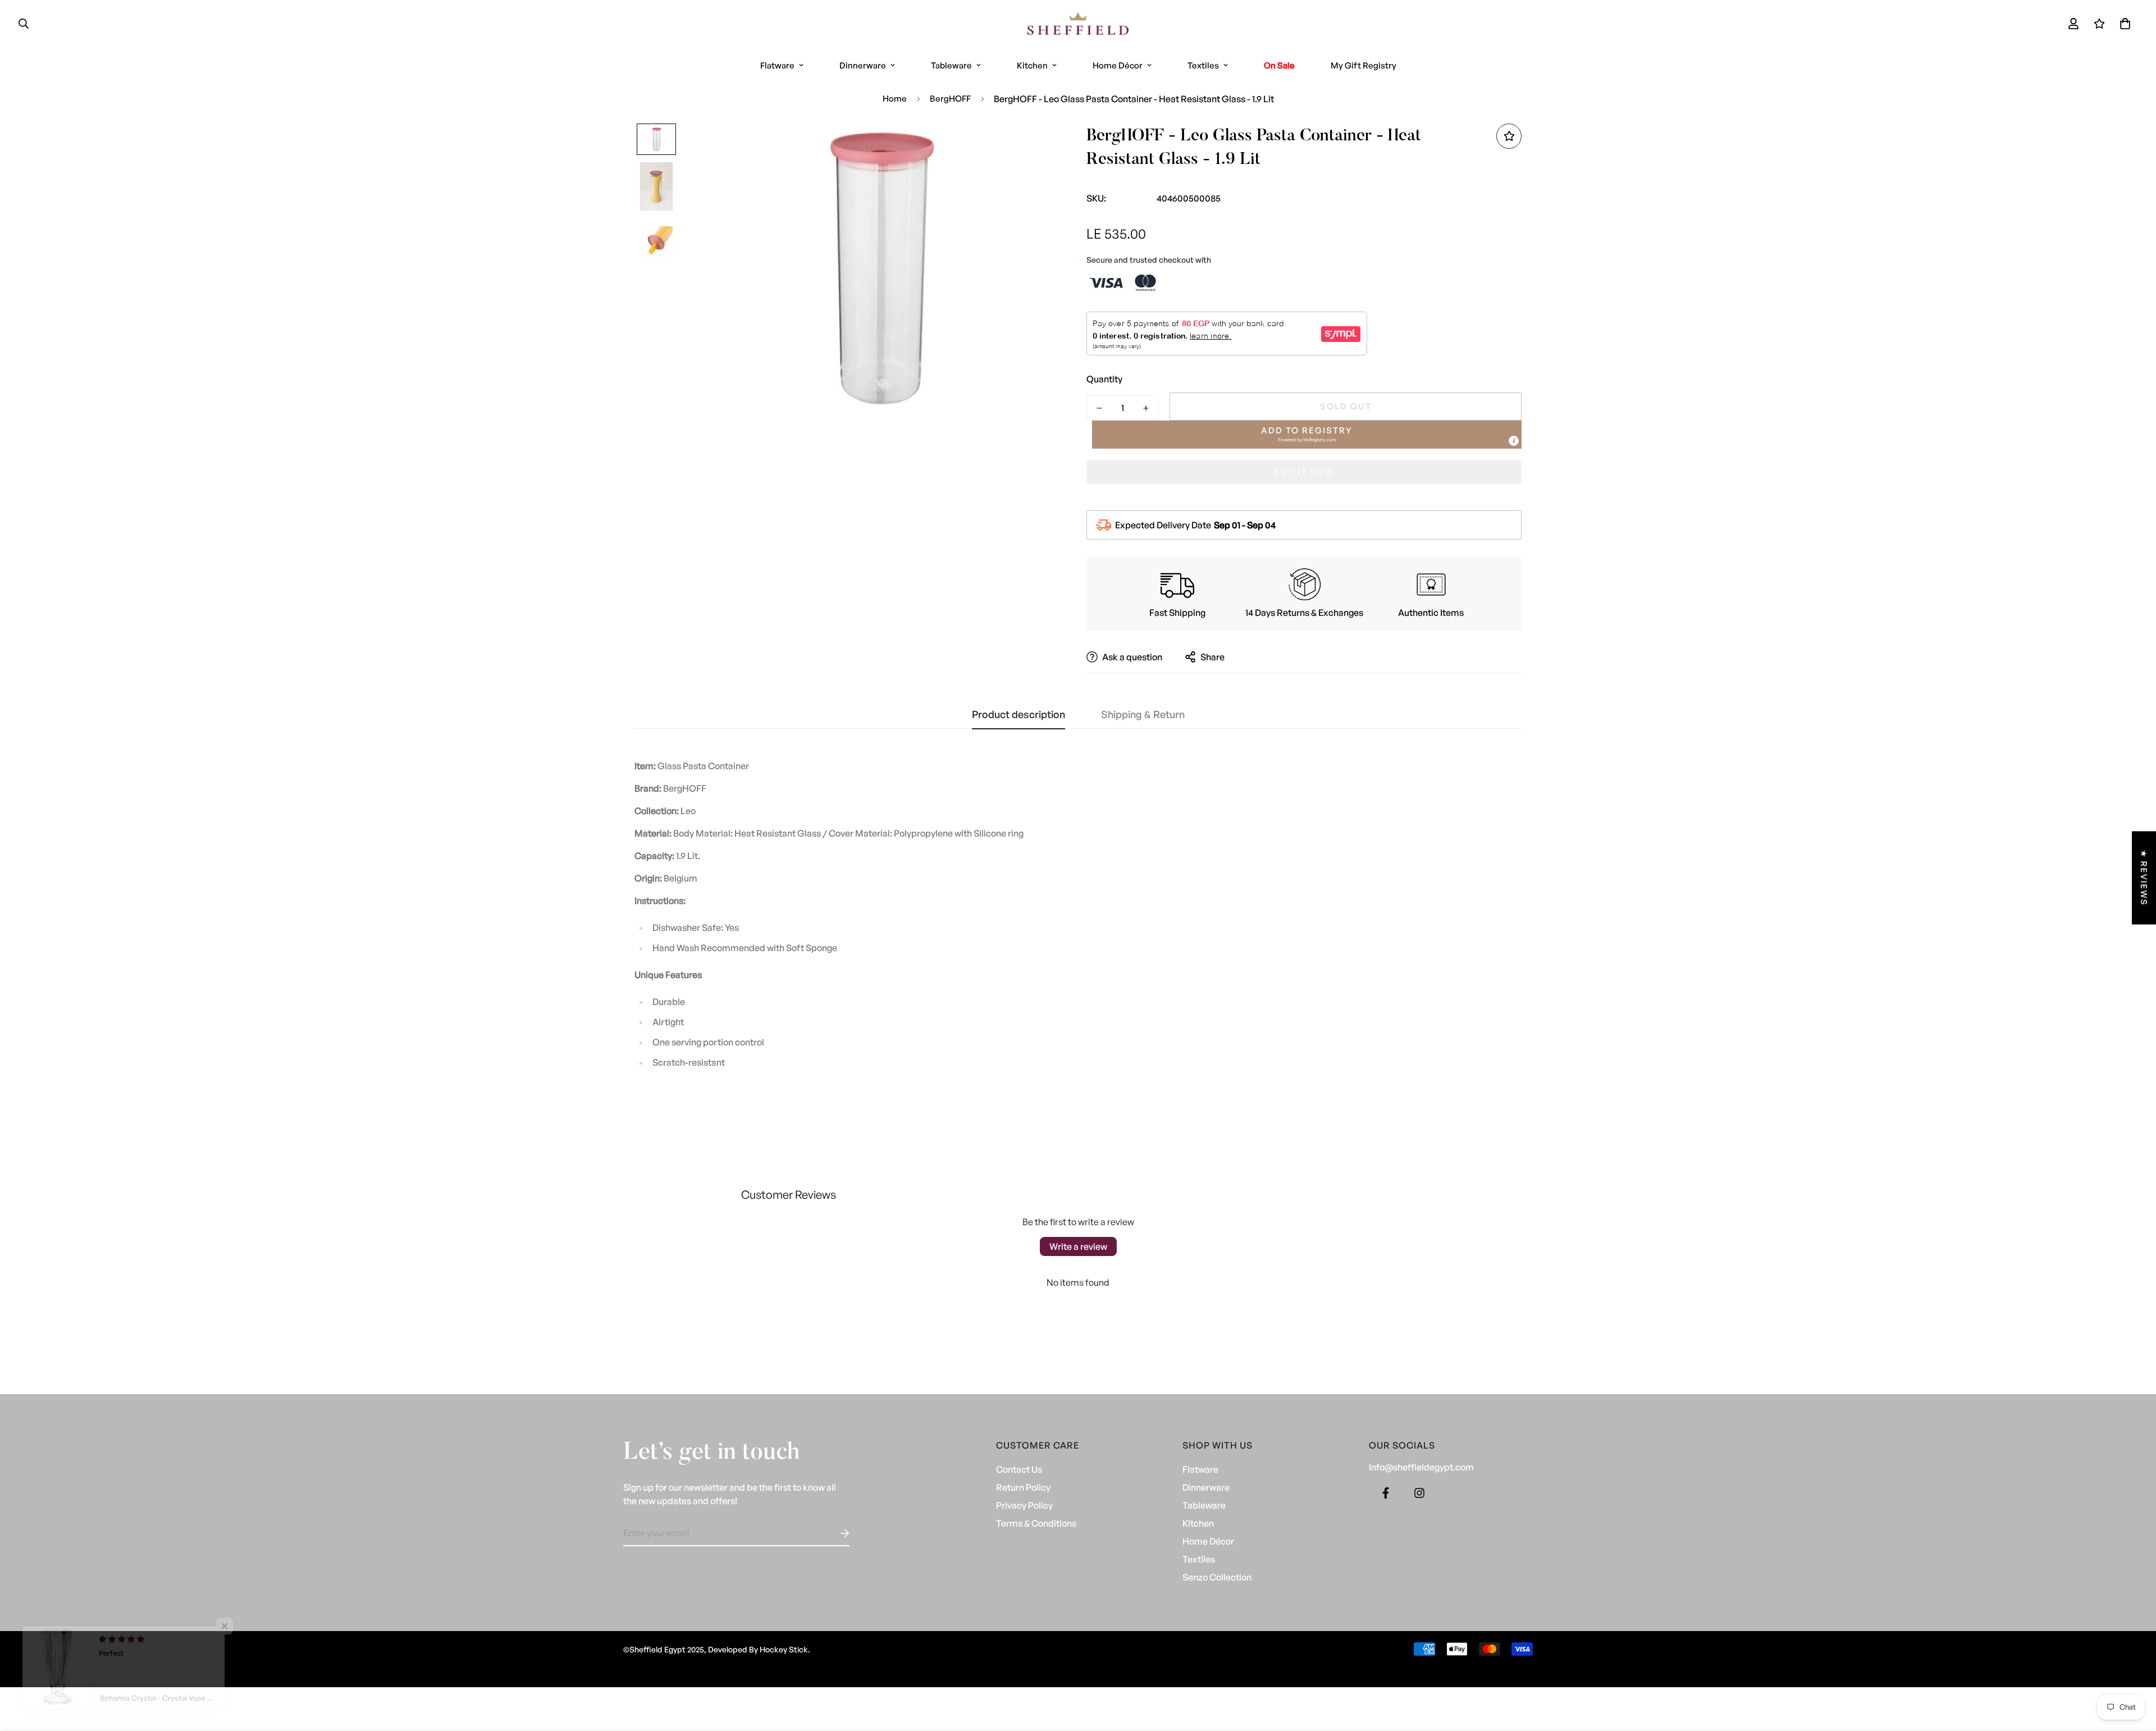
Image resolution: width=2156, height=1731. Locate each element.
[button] (2123, 24)
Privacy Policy (1024, 1505)
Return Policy (1023, 1487)
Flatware (777, 65)
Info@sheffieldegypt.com (1421, 1467)
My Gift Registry (1364, 65)
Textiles (1203, 65)
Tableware (951, 65)
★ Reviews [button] (2144, 878)
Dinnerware (863, 65)
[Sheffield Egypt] (1078, 24)
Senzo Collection (1217, 1577)
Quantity (1104, 379)
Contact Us (1019, 1469)
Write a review (1078, 1246)
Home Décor (1118, 65)
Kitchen (1032, 65)
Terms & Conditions (1036, 1523)
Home (895, 99)
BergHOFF (950, 99)
